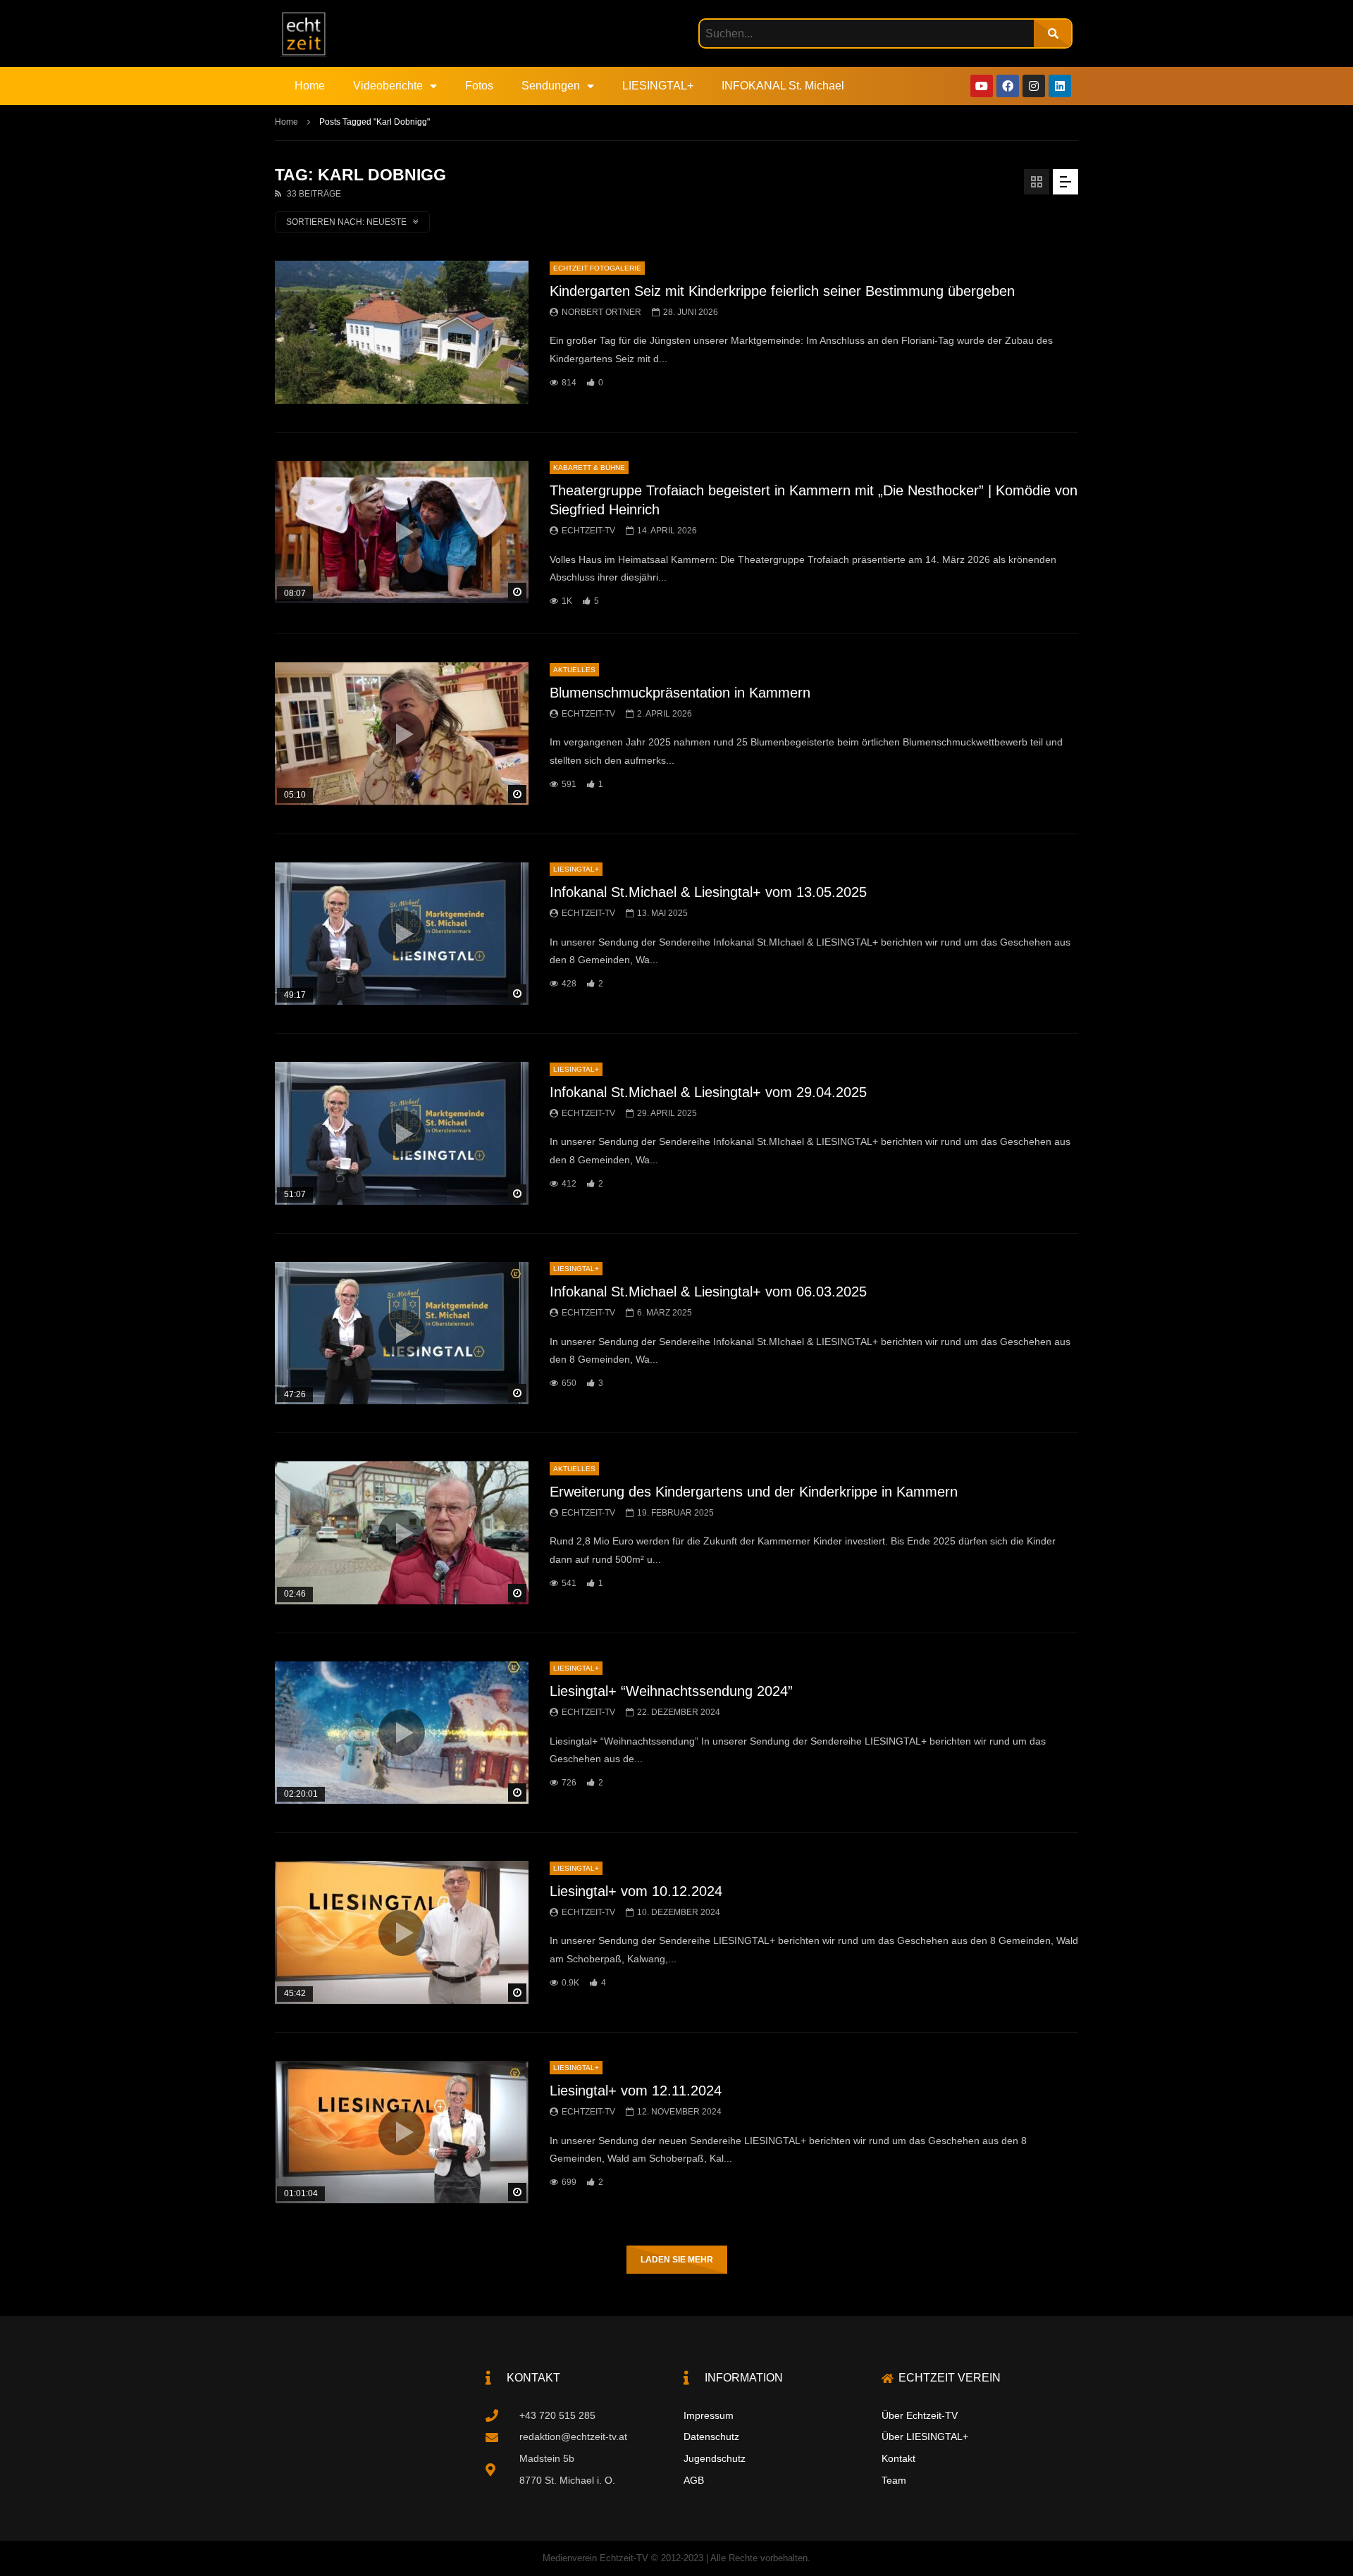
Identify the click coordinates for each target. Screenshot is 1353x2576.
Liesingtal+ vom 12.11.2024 (636, 2091)
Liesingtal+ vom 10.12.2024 (636, 1891)
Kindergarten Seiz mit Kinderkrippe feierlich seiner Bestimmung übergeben (782, 291)
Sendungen (551, 86)
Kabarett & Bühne (589, 467)
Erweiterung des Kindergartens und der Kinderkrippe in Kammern (754, 1492)
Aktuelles (574, 670)
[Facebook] (1008, 86)
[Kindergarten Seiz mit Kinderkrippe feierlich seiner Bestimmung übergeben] (402, 332)
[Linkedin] (1060, 86)
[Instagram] (1034, 86)
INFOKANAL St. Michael (783, 86)
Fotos (479, 86)
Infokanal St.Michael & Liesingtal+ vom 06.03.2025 (708, 1292)
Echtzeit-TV (588, 531)
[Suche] (1052, 33)
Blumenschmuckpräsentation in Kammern (680, 693)
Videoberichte (388, 86)
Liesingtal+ (576, 869)
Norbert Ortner (601, 312)
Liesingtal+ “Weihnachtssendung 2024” (671, 1691)
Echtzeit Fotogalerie (597, 268)
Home (310, 86)
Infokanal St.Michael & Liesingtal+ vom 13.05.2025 (708, 892)
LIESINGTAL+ (658, 86)
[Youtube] (982, 86)
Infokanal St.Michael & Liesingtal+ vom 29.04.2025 (708, 1092)
